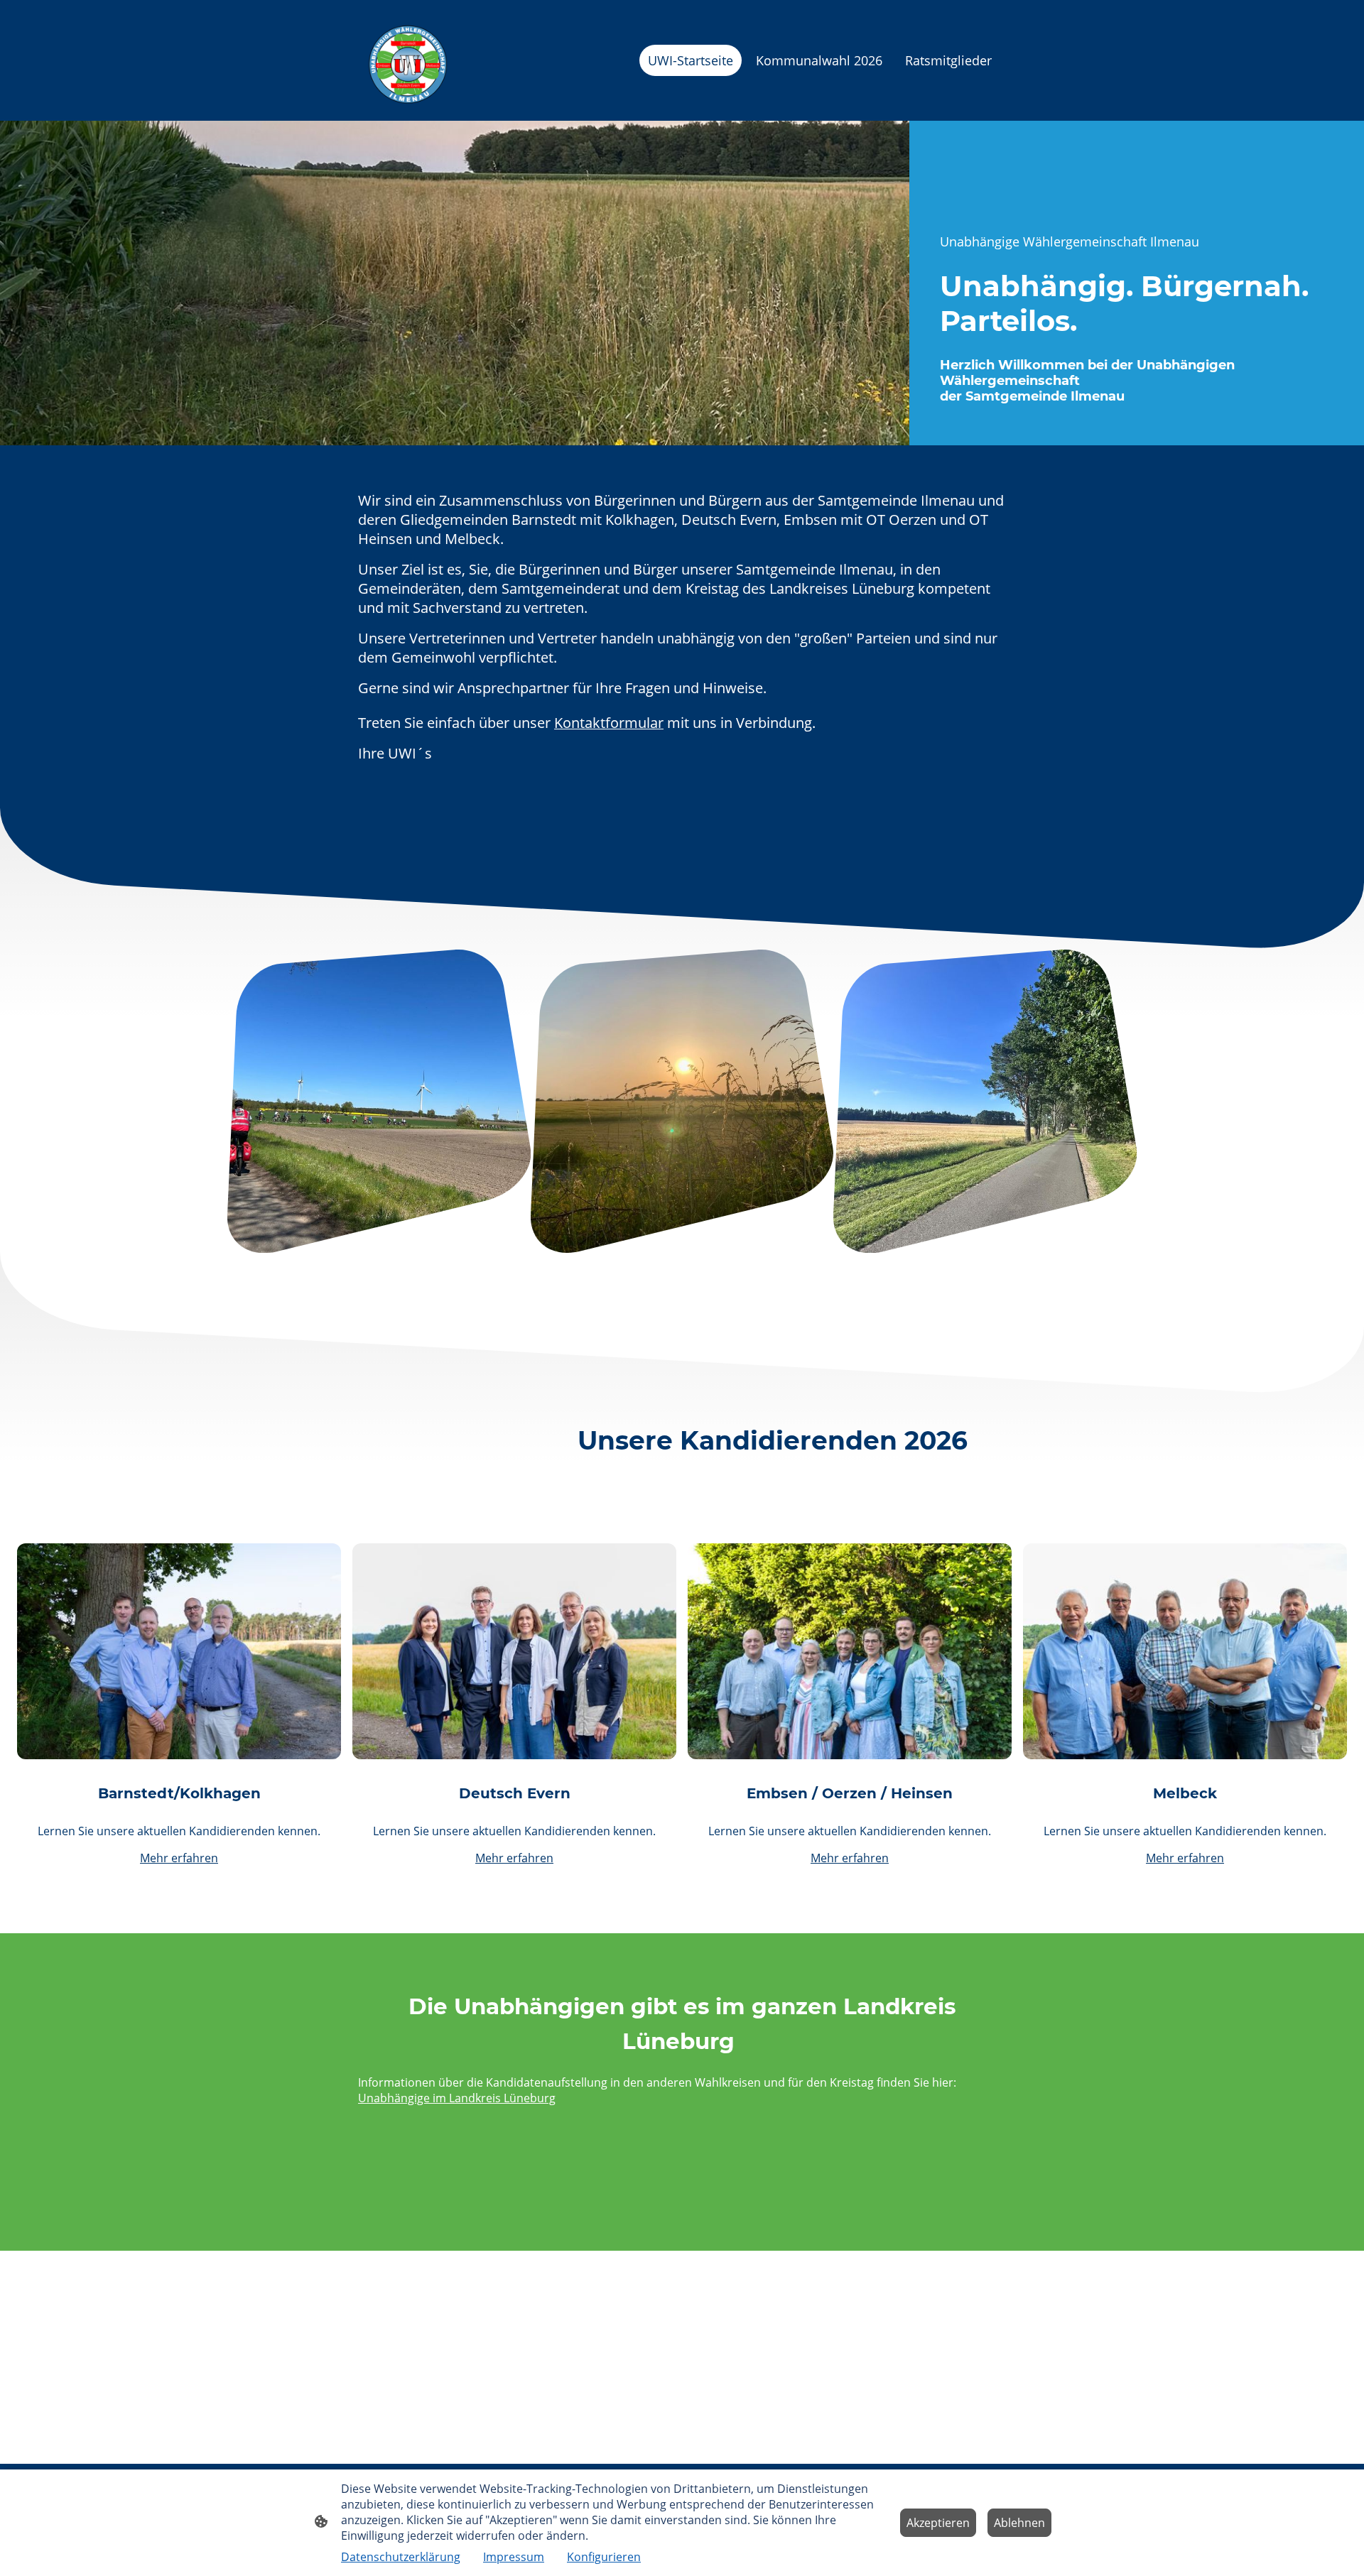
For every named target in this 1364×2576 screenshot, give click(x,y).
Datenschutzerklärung (401, 2557)
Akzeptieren (938, 2523)
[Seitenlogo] (407, 61)
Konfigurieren (604, 2557)
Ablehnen (1019, 2523)
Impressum (514, 2557)
